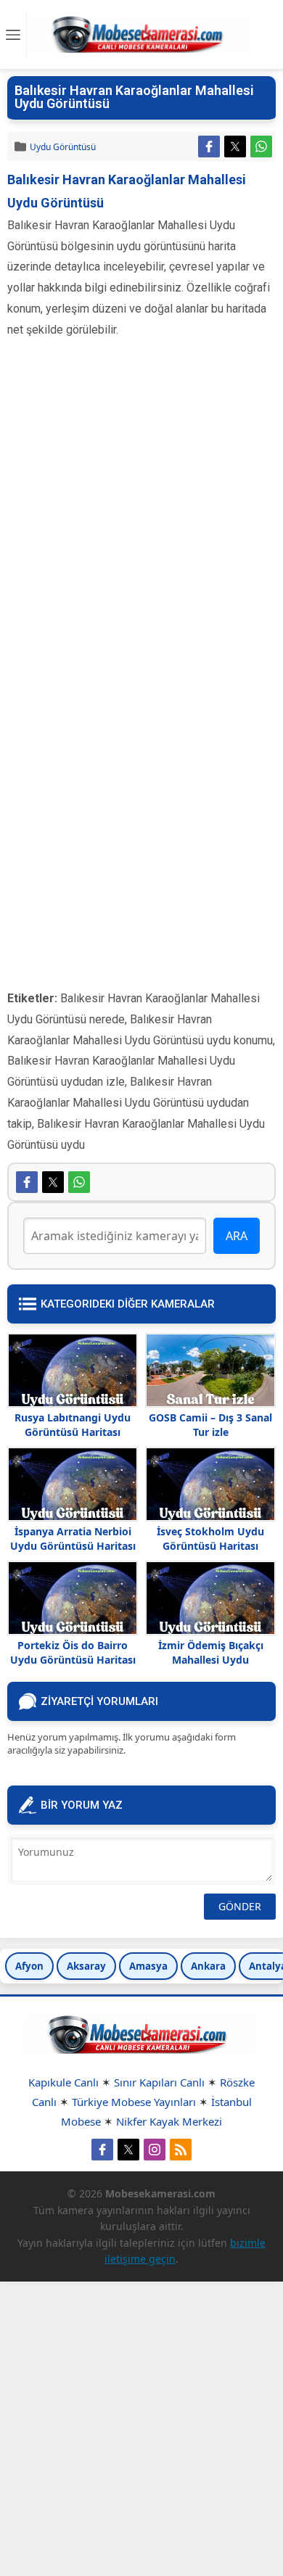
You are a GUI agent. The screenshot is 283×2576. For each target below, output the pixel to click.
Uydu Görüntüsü (63, 147)
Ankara (208, 1966)
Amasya (148, 1966)
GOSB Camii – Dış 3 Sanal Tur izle (210, 1425)
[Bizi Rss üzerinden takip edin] (181, 2150)
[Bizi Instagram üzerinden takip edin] (155, 2150)
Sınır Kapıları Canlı (159, 2082)
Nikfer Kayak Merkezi (169, 2121)
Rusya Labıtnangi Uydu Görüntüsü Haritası (73, 1425)
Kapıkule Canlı (63, 2082)
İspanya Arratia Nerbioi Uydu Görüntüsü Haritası (73, 1539)
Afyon (29, 1966)
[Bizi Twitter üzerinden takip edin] (128, 2150)
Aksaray (86, 1966)
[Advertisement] (141, 513)
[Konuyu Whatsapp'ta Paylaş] (261, 146)
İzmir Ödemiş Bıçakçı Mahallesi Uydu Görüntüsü (211, 1660)
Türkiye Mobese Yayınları (134, 2102)
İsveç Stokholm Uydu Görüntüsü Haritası (210, 1539)
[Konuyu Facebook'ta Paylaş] (209, 146)
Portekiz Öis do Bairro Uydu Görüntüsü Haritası (73, 1652)
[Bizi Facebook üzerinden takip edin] (102, 2150)
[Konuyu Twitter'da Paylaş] (235, 146)
